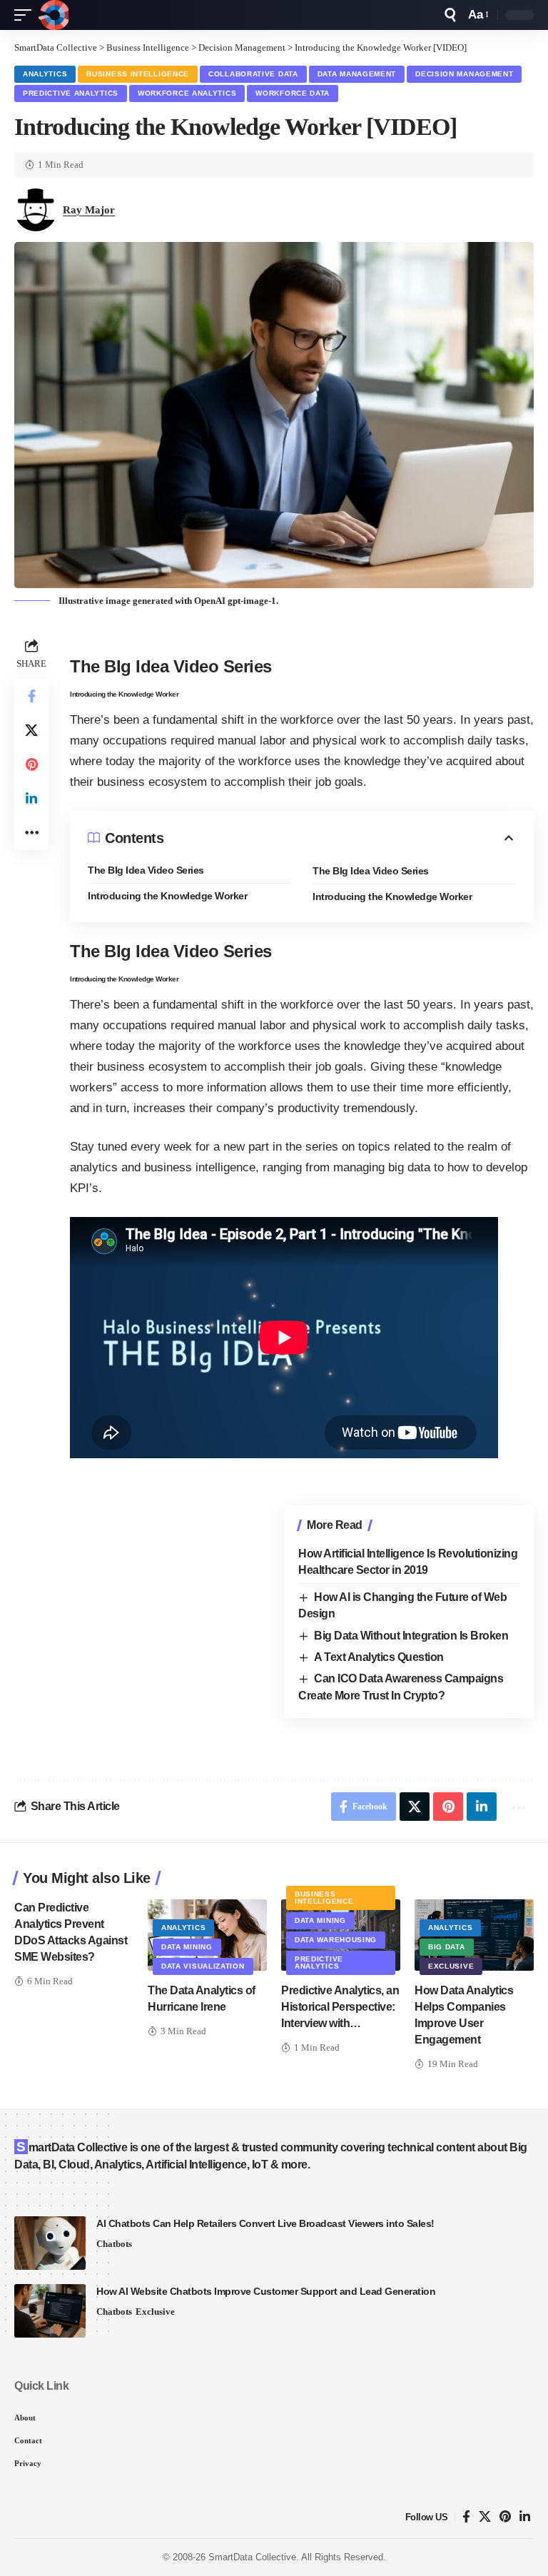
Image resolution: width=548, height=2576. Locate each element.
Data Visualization (203, 1966)
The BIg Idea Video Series (146, 870)
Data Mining (187, 1947)
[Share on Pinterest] (31, 764)
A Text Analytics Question (379, 1657)
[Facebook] (466, 2517)
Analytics (45, 74)
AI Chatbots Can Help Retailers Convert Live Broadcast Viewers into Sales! (265, 2223)
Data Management (357, 74)
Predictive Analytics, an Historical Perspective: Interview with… (340, 2007)
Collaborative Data (253, 74)
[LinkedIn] (525, 2517)
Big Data (447, 1947)
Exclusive (451, 1966)
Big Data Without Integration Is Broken (411, 1636)
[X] (485, 2517)
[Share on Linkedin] (31, 799)
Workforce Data (293, 93)
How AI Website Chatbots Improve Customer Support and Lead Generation (266, 2291)
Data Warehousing (336, 1940)
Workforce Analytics (187, 93)
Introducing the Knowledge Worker (171, 896)
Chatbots (114, 2244)
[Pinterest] (505, 2517)
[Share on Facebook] (31, 696)
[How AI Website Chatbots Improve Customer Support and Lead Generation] (50, 2311)
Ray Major (89, 210)
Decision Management (464, 74)
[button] (26, 15)
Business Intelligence (138, 74)
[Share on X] (31, 730)
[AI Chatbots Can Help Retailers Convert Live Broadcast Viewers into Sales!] (50, 2243)
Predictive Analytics (71, 93)
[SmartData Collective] (54, 15)
